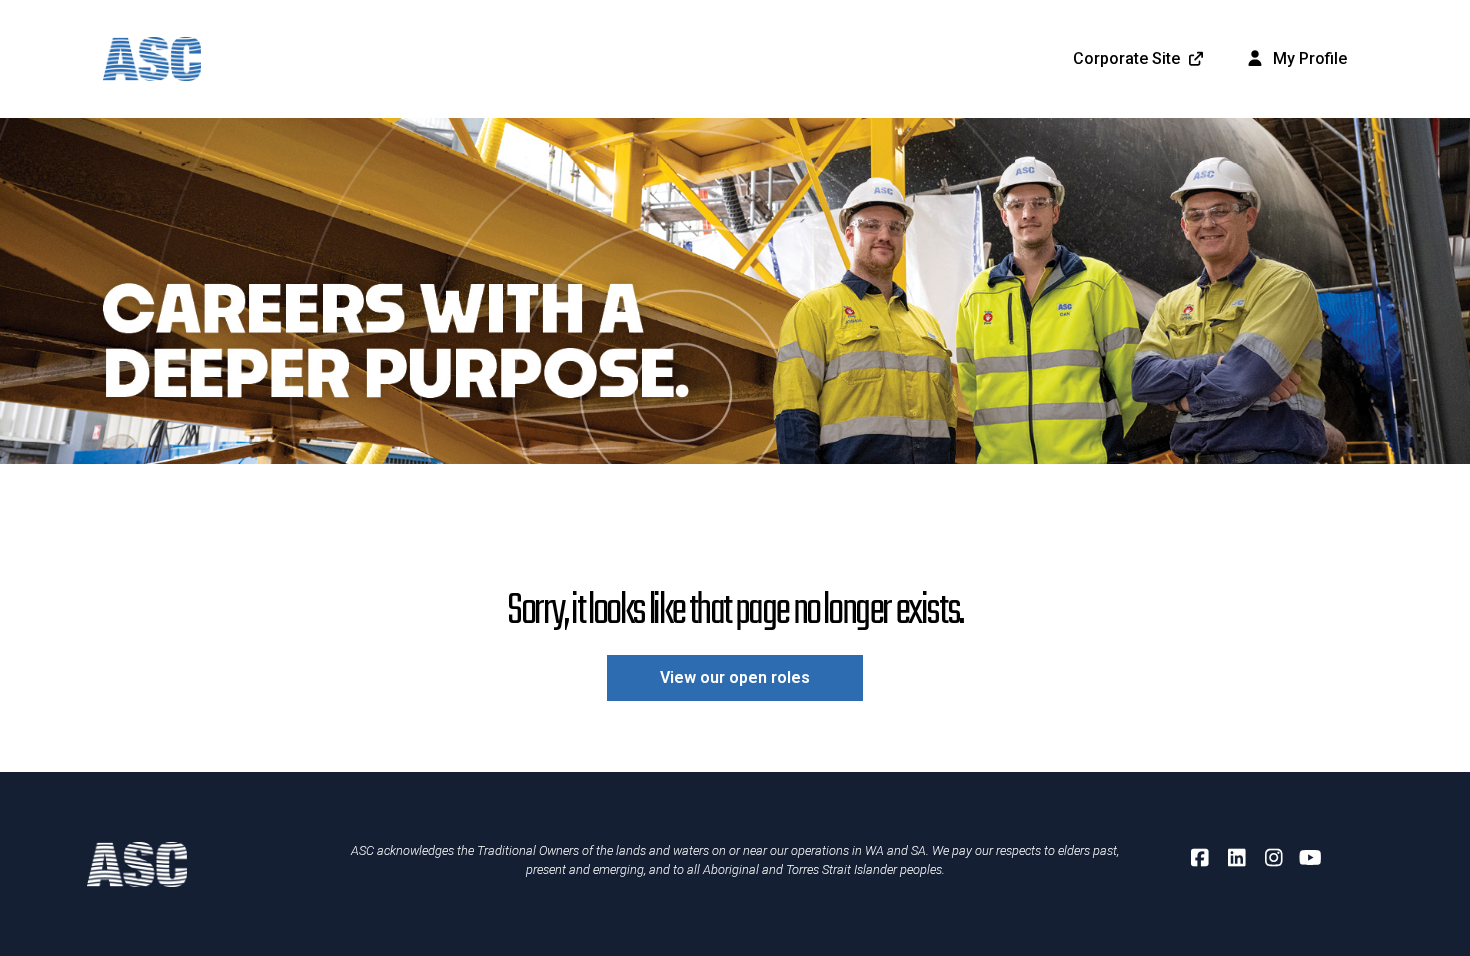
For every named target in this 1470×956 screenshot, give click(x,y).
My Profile (1308, 58)
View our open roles (735, 677)
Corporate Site (1126, 58)
